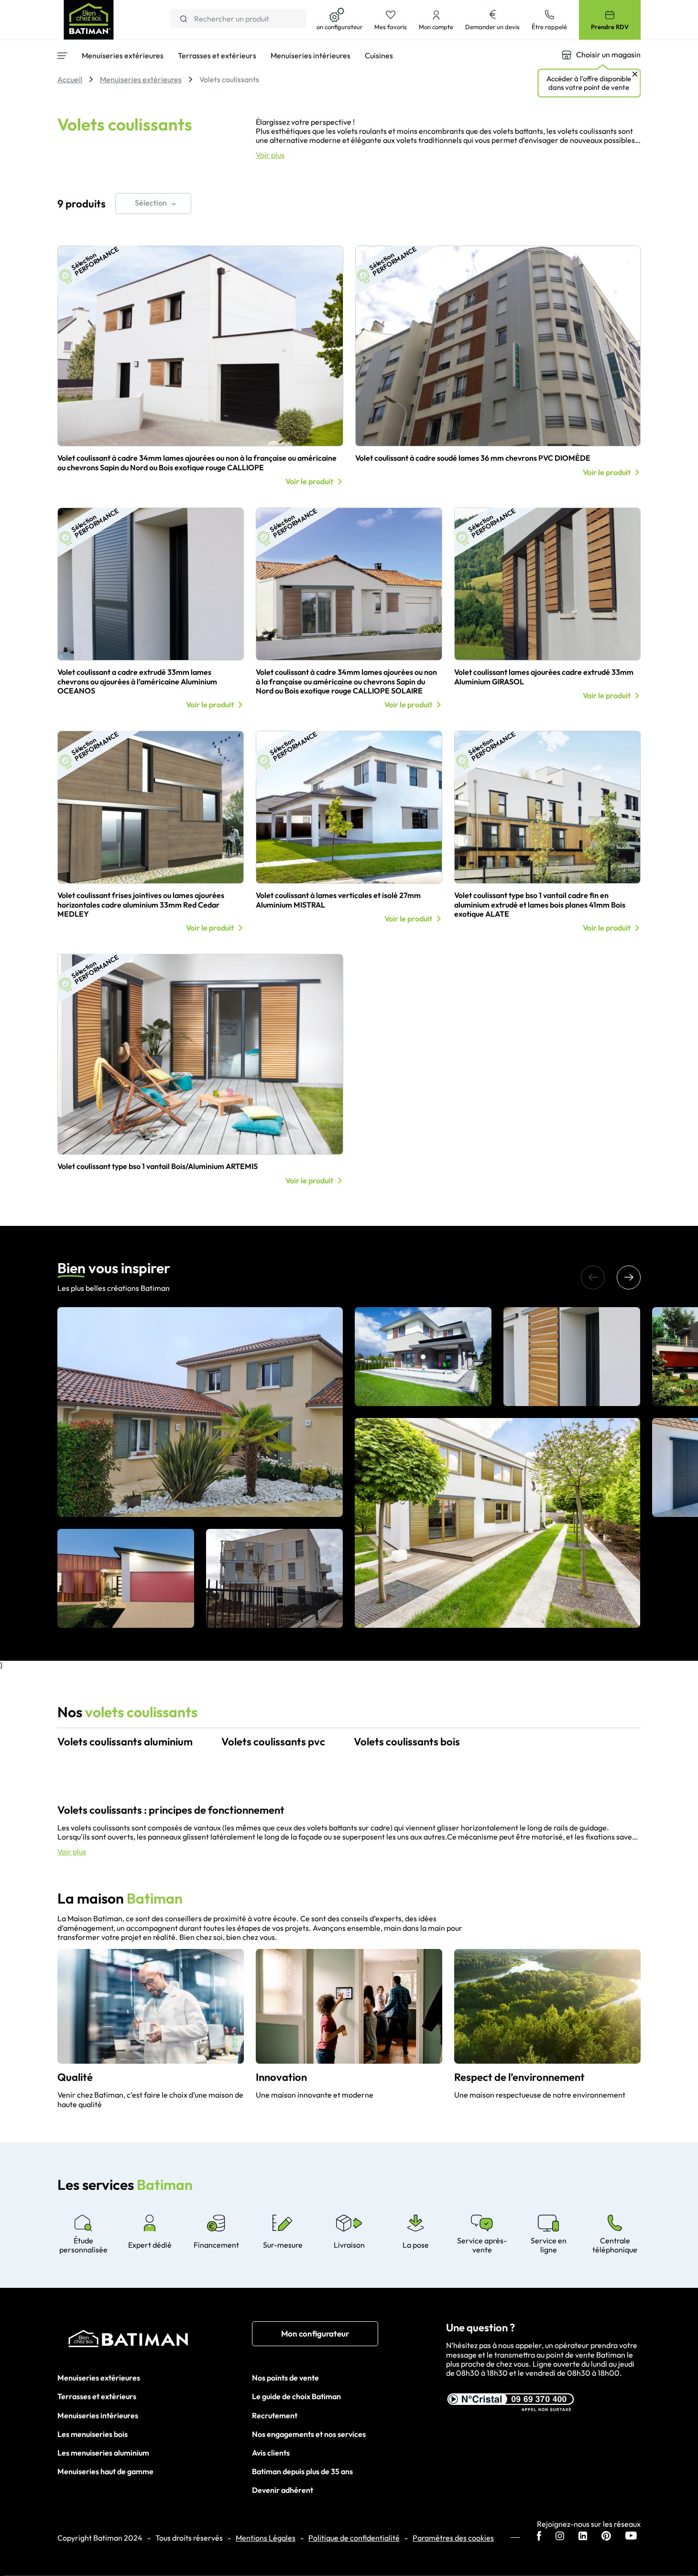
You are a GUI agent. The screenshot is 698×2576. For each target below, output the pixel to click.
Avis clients (271, 2453)
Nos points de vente (285, 2378)
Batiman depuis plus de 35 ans (302, 2471)
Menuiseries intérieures (98, 2415)
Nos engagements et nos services (309, 2434)
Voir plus (270, 155)
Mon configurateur (315, 2333)
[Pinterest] (606, 2537)
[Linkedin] (583, 2537)
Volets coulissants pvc (273, 1742)
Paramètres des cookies (453, 2538)
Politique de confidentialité (354, 2538)
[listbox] (153, 204)
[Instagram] (560, 2537)
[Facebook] (539, 2537)
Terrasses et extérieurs (97, 2396)
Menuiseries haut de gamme (105, 2471)
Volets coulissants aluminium (125, 1742)
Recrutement (275, 2415)
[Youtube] (631, 2537)
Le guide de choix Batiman (296, 2396)
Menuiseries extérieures (99, 2378)
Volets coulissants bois (407, 1742)
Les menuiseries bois (93, 2434)
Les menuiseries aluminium (103, 2453)
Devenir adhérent (283, 2490)
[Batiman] (155, 2341)
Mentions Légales (266, 2538)
